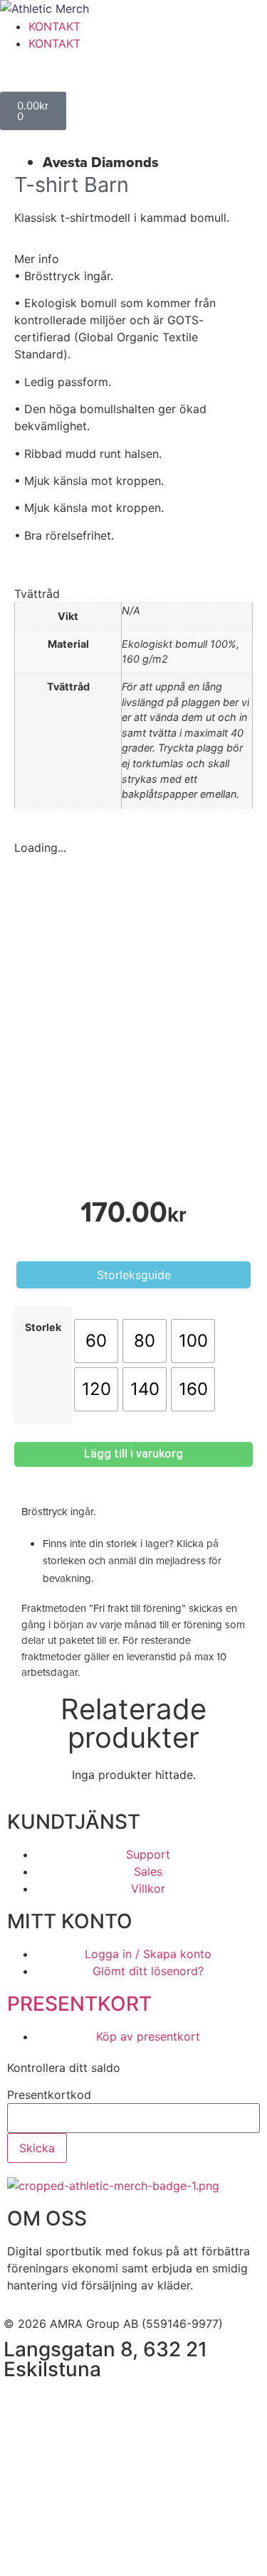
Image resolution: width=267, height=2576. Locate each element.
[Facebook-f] (21, 2404)
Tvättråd (37, 594)
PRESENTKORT (79, 2004)
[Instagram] (61, 2404)
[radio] (96, 1341)
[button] (133, 259)
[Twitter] (100, 2404)
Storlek (43, 1327)
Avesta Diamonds (101, 162)
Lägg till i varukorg (133, 1454)
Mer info (37, 259)
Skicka (37, 2148)
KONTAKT (54, 26)
